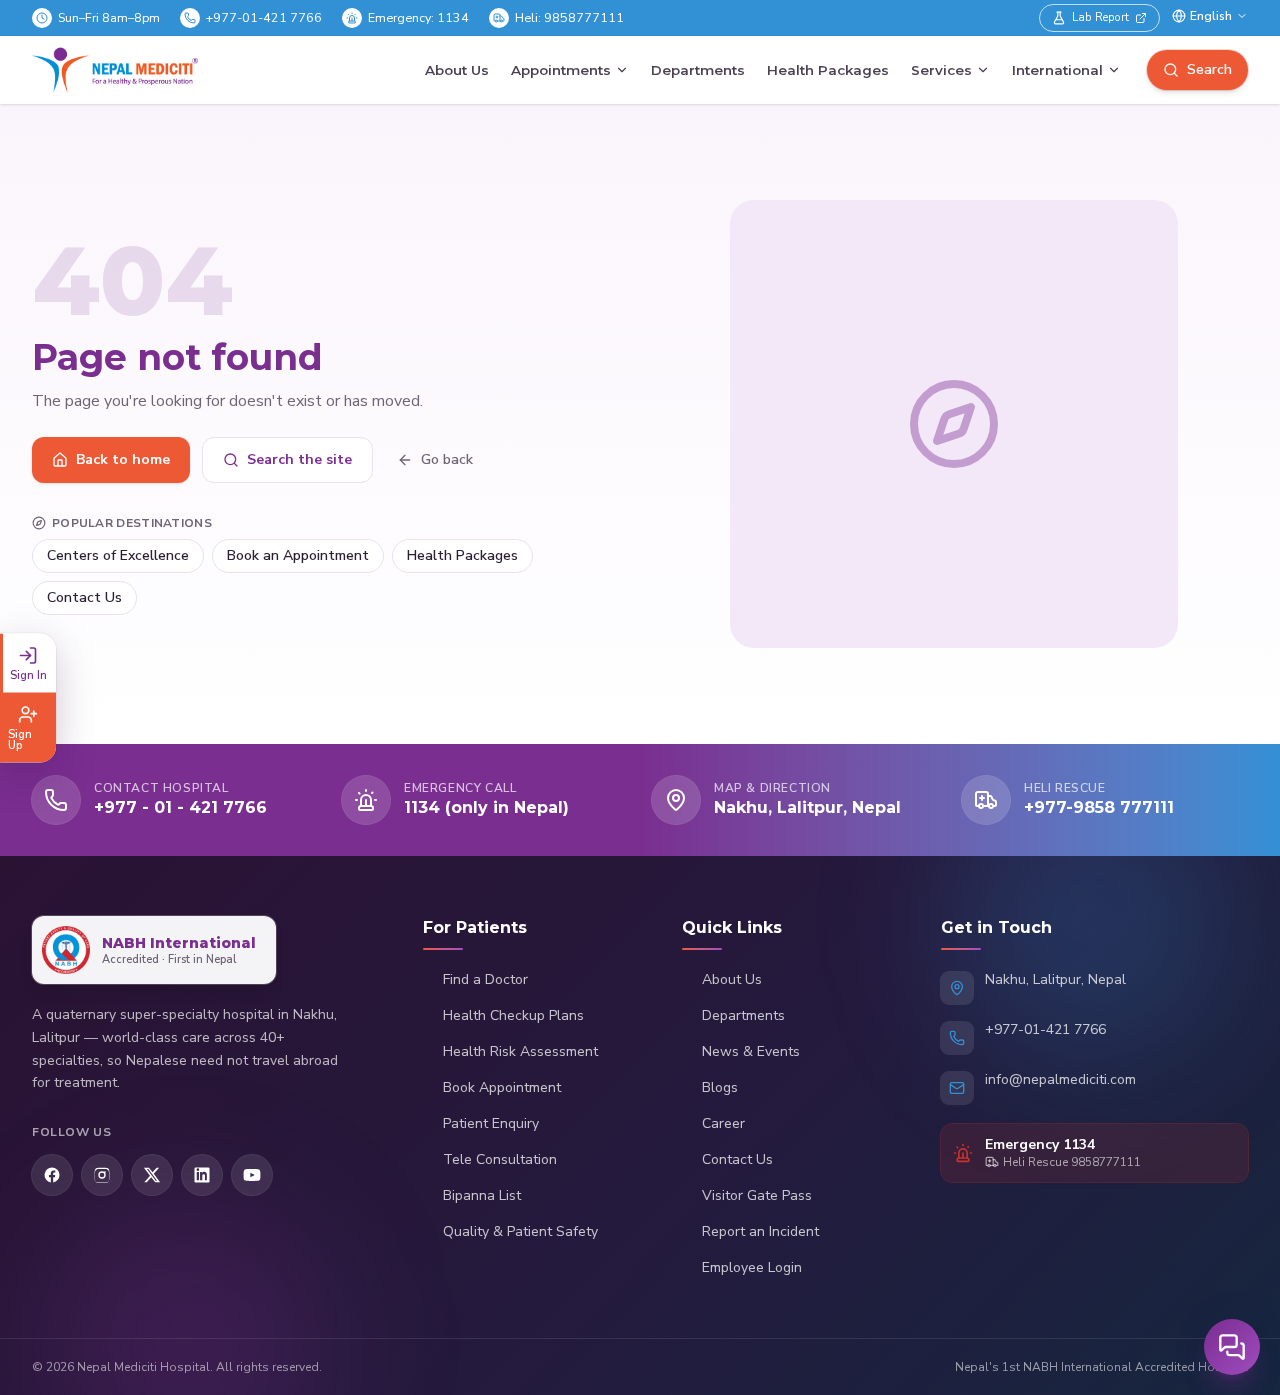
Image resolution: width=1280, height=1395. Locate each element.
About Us (457, 70)
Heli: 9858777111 (569, 17)
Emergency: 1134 (418, 17)
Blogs (720, 1087)
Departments (698, 70)
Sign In (28, 674)
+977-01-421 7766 (264, 17)
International (1057, 70)
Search (1209, 69)
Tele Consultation (500, 1159)
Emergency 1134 (1040, 1144)
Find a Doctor (485, 979)
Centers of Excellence (118, 555)
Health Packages (828, 70)
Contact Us (84, 597)
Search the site (299, 459)
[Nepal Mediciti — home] (115, 70)
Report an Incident (760, 1231)
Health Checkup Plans (513, 1015)
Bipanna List (482, 1195)
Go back (447, 459)
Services (941, 70)
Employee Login (752, 1267)
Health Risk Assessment (520, 1051)
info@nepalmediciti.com (1060, 1079)
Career (723, 1123)
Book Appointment (502, 1087)
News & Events (751, 1051)
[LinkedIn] (202, 1175)
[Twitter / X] (152, 1175)
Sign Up (20, 739)
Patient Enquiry (491, 1123)
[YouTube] (252, 1175)
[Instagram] (102, 1175)
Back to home (123, 459)
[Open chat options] (1232, 1347)
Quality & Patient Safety (520, 1231)
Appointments (561, 70)
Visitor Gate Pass (757, 1195)
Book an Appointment (298, 555)
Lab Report (1100, 17)
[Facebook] (52, 1175)
